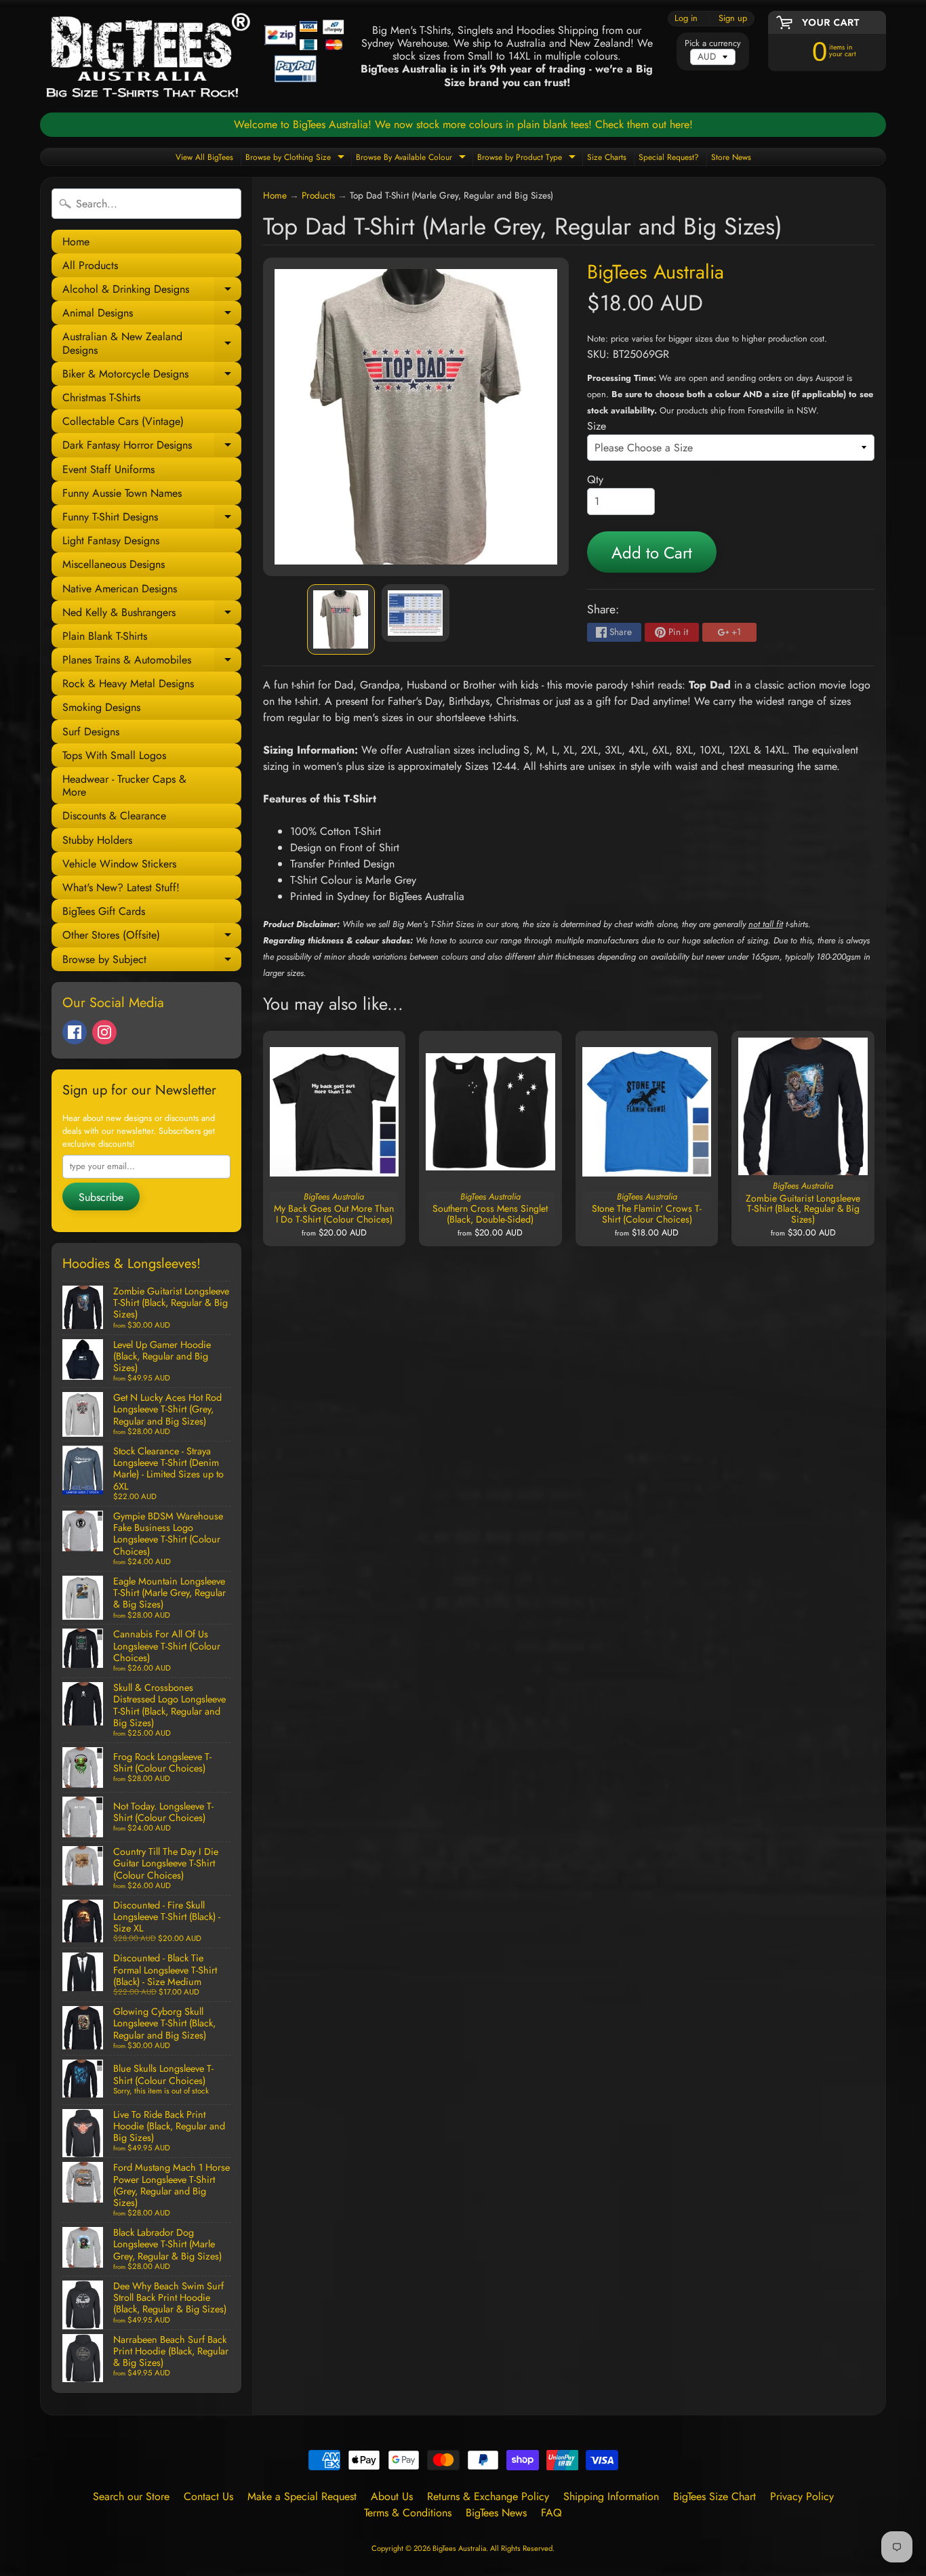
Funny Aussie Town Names (122, 493)
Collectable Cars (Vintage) (123, 421)
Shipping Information (611, 2496)
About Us (392, 2496)
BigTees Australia (656, 272)
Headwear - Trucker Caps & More (124, 785)
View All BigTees (204, 157)
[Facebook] (75, 1032)
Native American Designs (120, 589)
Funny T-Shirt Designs (152, 519)
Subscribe (101, 1197)
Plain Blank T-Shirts (105, 636)
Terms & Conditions (408, 2513)
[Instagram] (104, 1032)
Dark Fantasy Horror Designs (152, 447)
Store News (731, 157)
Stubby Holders (97, 840)
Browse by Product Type (528, 158)
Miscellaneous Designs (114, 564)
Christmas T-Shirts (101, 397)
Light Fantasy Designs (111, 540)
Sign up (733, 19)
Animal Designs (152, 315)
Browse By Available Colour (412, 158)
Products (318, 195)
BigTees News (496, 2513)
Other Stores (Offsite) (152, 937)
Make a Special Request (302, 2496)
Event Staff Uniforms (108, 469)
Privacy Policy (802, 2496)
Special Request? (669, 157)
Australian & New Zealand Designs (152, 344)
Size (597, 426)
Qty (595, 479)
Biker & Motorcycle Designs (152, 376)
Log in (686, 19)
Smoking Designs (101, 707)
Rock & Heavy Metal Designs (128, 683)
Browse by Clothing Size (297, 158)
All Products (90, 265)
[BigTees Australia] (196, 56)
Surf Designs (91, 732)
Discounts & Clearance (114, 816)
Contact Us (208, 2496)
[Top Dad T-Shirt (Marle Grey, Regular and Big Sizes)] (341, 619)
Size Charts (607, 157)
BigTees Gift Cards (104, 911)
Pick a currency (713, 43)
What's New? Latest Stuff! (121, 887)
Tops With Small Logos (114, 755)
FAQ (551, 2513)
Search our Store (131, 2496)
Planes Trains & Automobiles (152, 662)
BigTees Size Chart (714, 2496)
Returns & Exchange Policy (488, 2496)
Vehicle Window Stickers (119, 864)
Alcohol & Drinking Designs (152, 291)
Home (76, 242)
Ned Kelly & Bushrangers (152, 614)
